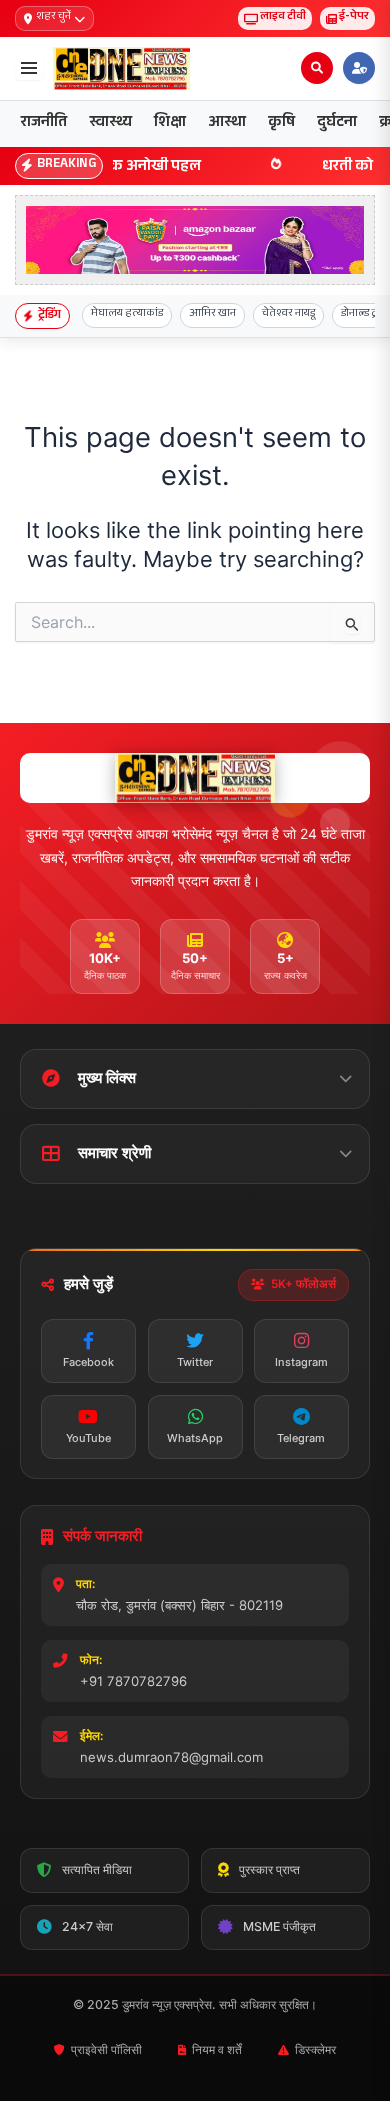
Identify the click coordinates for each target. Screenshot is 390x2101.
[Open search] (317, 68)
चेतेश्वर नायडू (288, 314)
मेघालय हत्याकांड (127, 314)
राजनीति (44, 123)
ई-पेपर (354, 17)
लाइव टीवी (283, 17)
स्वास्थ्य (110, 123)
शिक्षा (170, 123)
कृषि (281, 123)
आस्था (227, 123)
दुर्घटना (337, 123)
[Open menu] (29, 68)
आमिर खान (212, 314)
